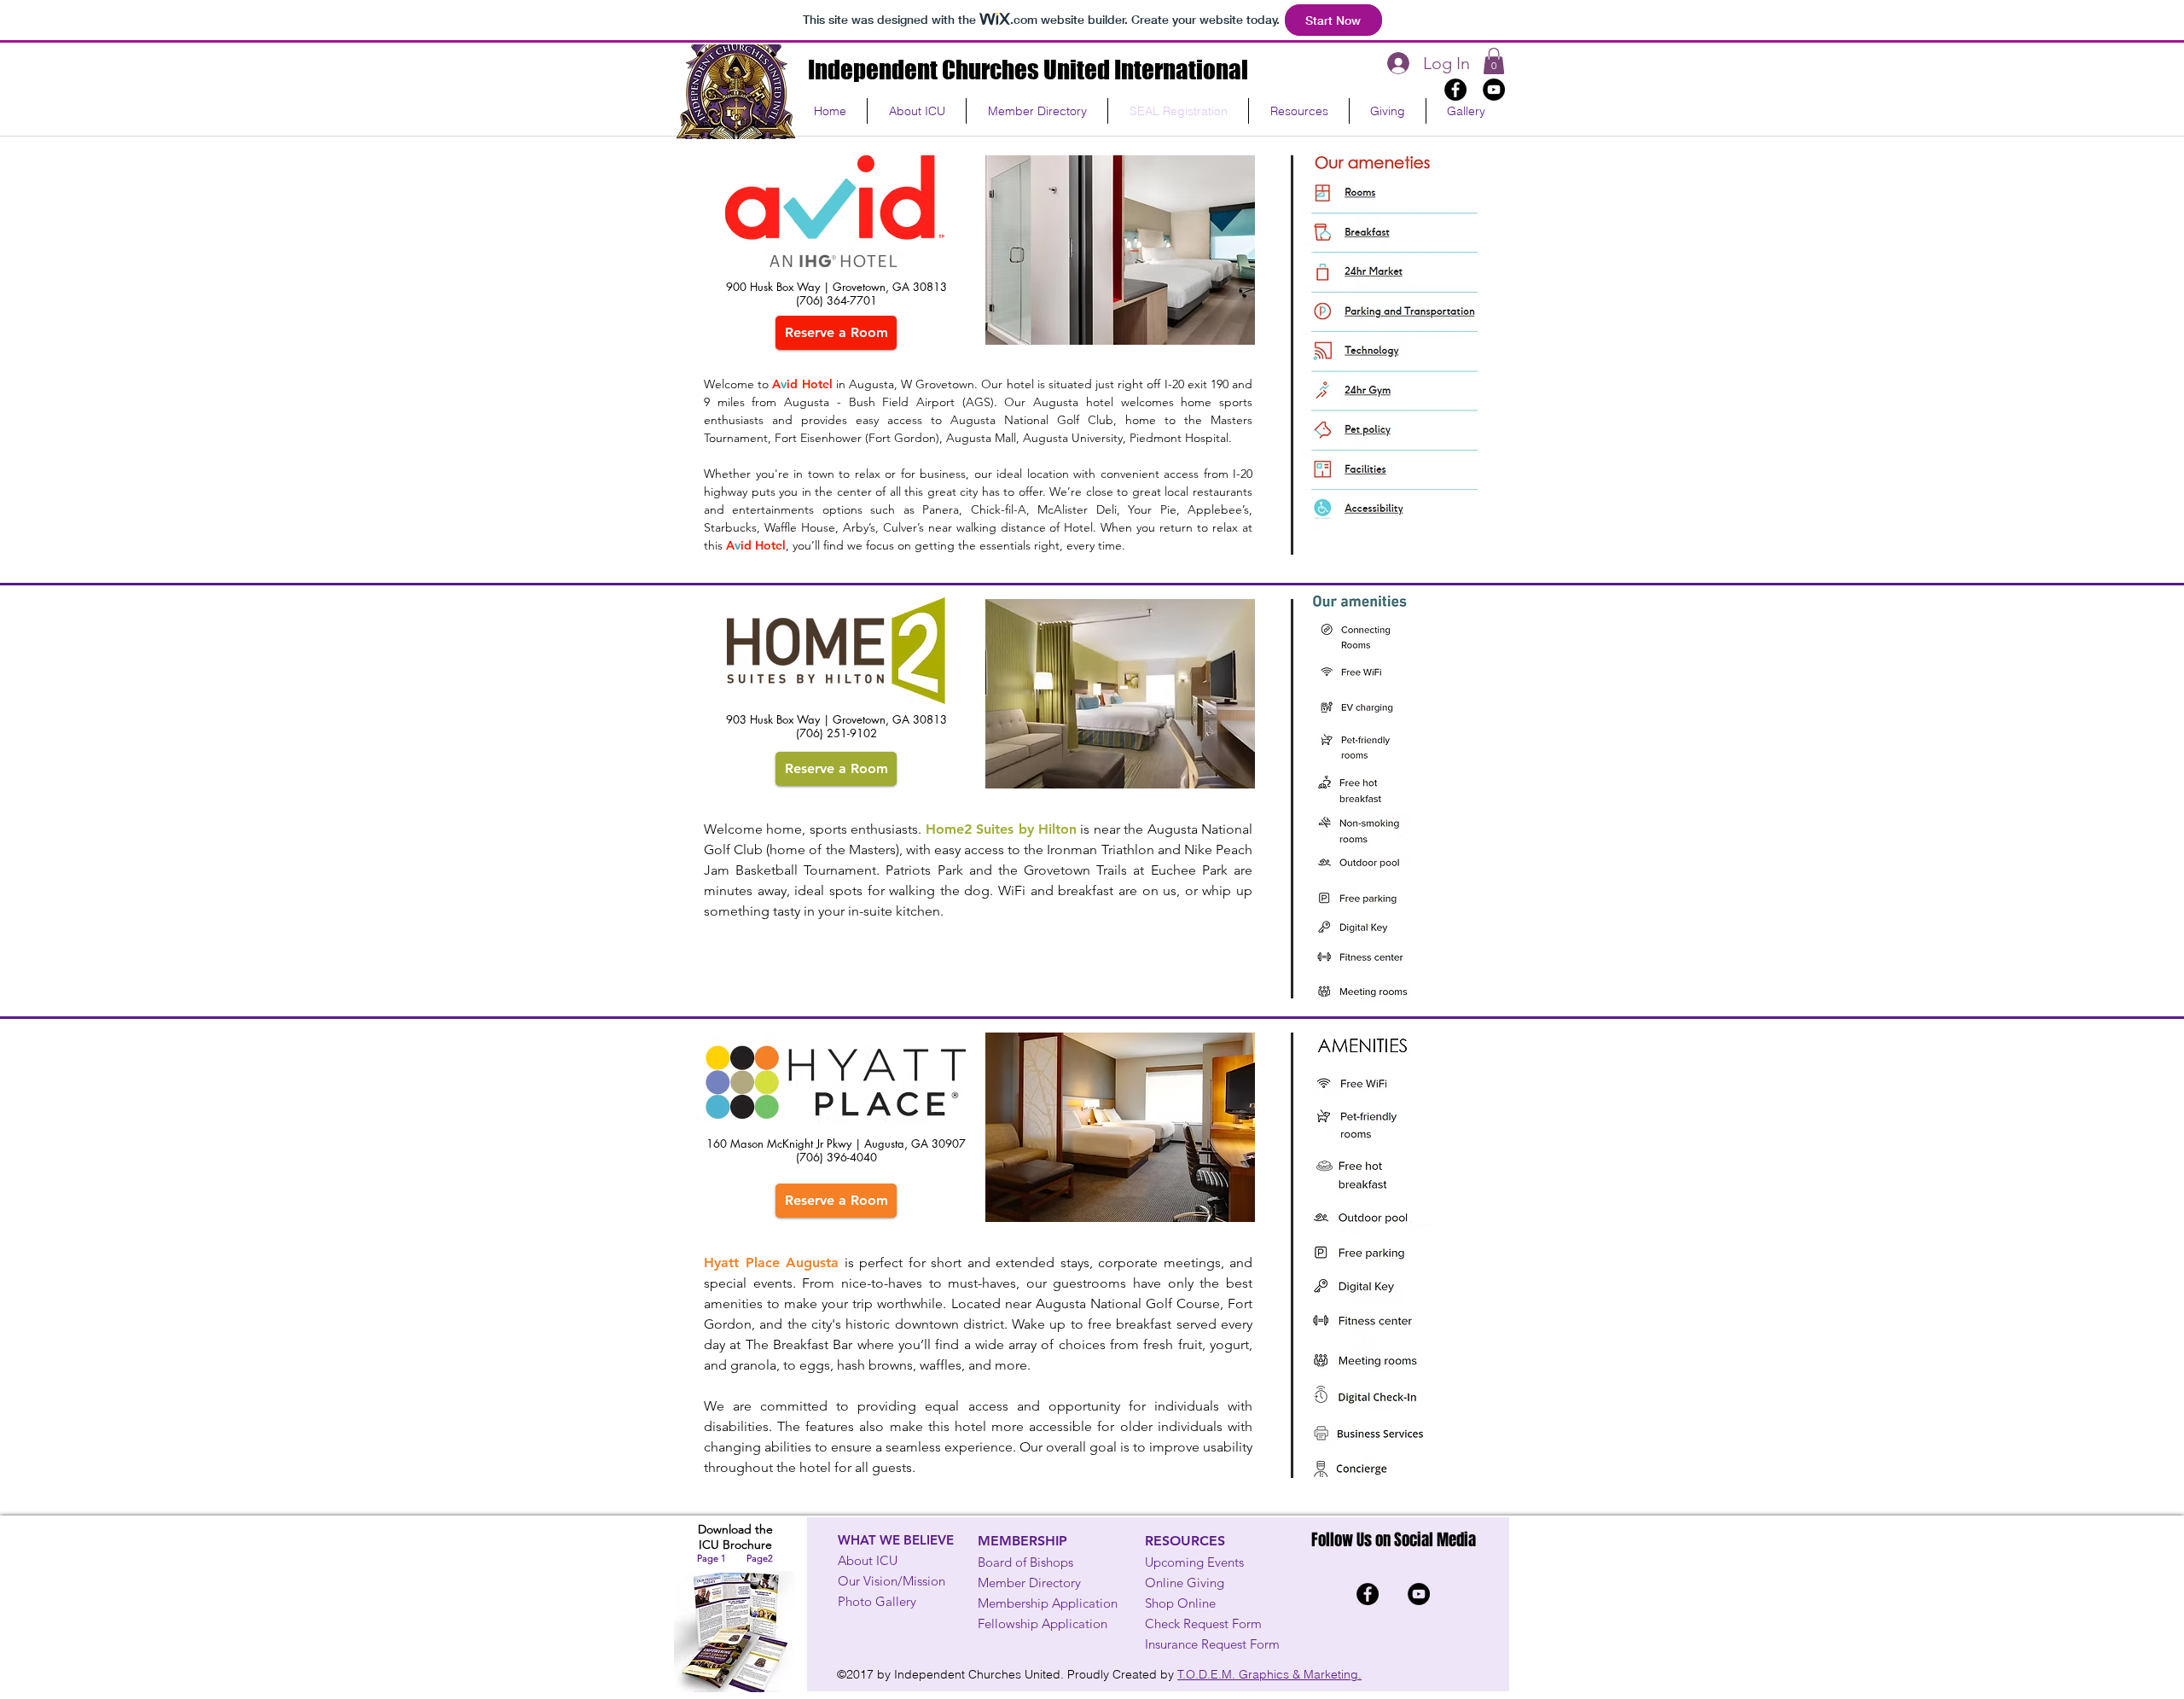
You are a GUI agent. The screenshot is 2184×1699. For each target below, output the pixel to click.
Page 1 (712, 1558)
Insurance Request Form (1212, 1644)
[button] (1037, 111)
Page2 (760, 1558)
